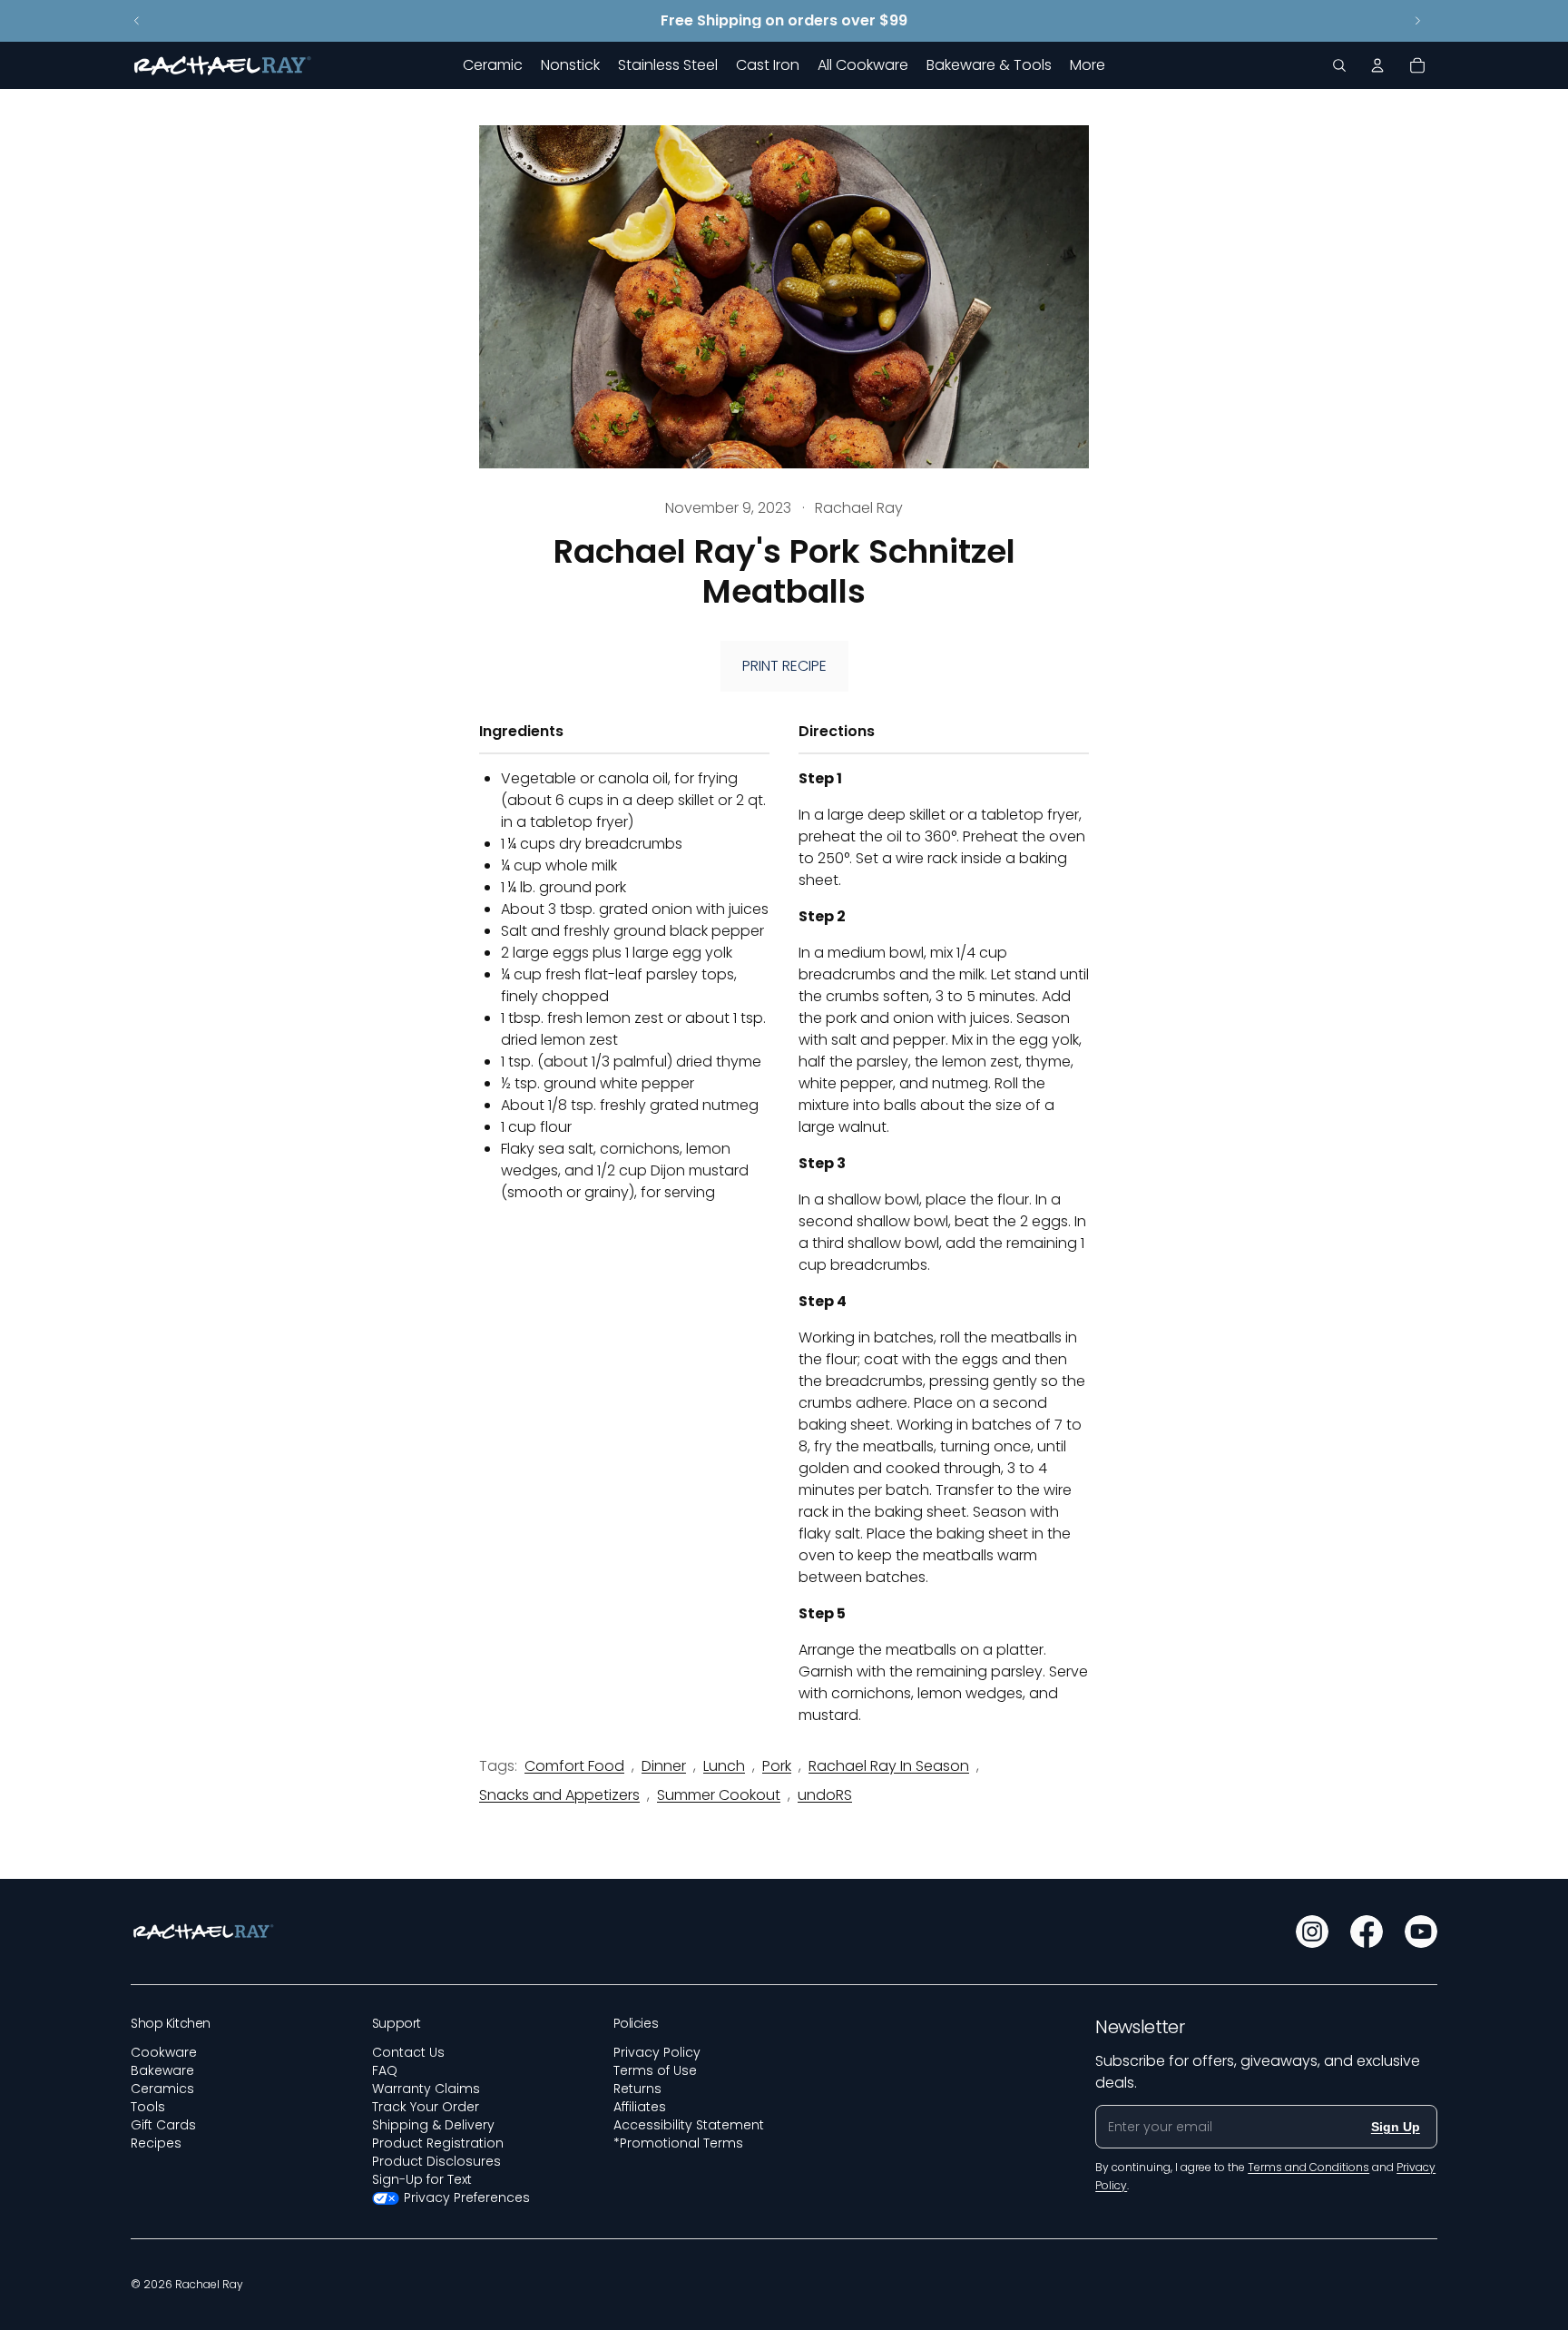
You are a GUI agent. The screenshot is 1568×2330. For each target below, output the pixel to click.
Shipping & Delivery (433, 2125)
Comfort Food (574, 1766)
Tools (148, 2107)
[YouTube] (1421, 1932)
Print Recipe (784, 666)
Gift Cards (163, 2125)
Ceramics (162, 2089)
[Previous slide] (137, 21)
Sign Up (1396, 2127)
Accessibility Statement (689, 2125)
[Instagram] (1312, 1932)
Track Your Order (426, 2107)
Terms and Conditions (1308, 2167)
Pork (777, 1766)
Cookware (164, 2052)
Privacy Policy (657, 2052)
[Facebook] (1367, 1932)
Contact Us (408, 2052)
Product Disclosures (436, 2161)
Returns (637, 2089)
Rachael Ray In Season (889, 1766)
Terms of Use (655, 2070)
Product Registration (438, 2143)
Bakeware (162, 2070)
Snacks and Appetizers (559, 1795)
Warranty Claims (426, 2089)
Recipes (156, 2143)
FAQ (385, 2070)
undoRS (825, 1795)
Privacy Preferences (467, 2197)
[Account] (1377, 65)
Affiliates (640, 2107)
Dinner (664, 1766)
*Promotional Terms (678, 2143)
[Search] (1339, 65)
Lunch (724, 1766)
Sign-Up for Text (422, 2179)
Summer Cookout (719, 1795)
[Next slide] (1417, 21)
